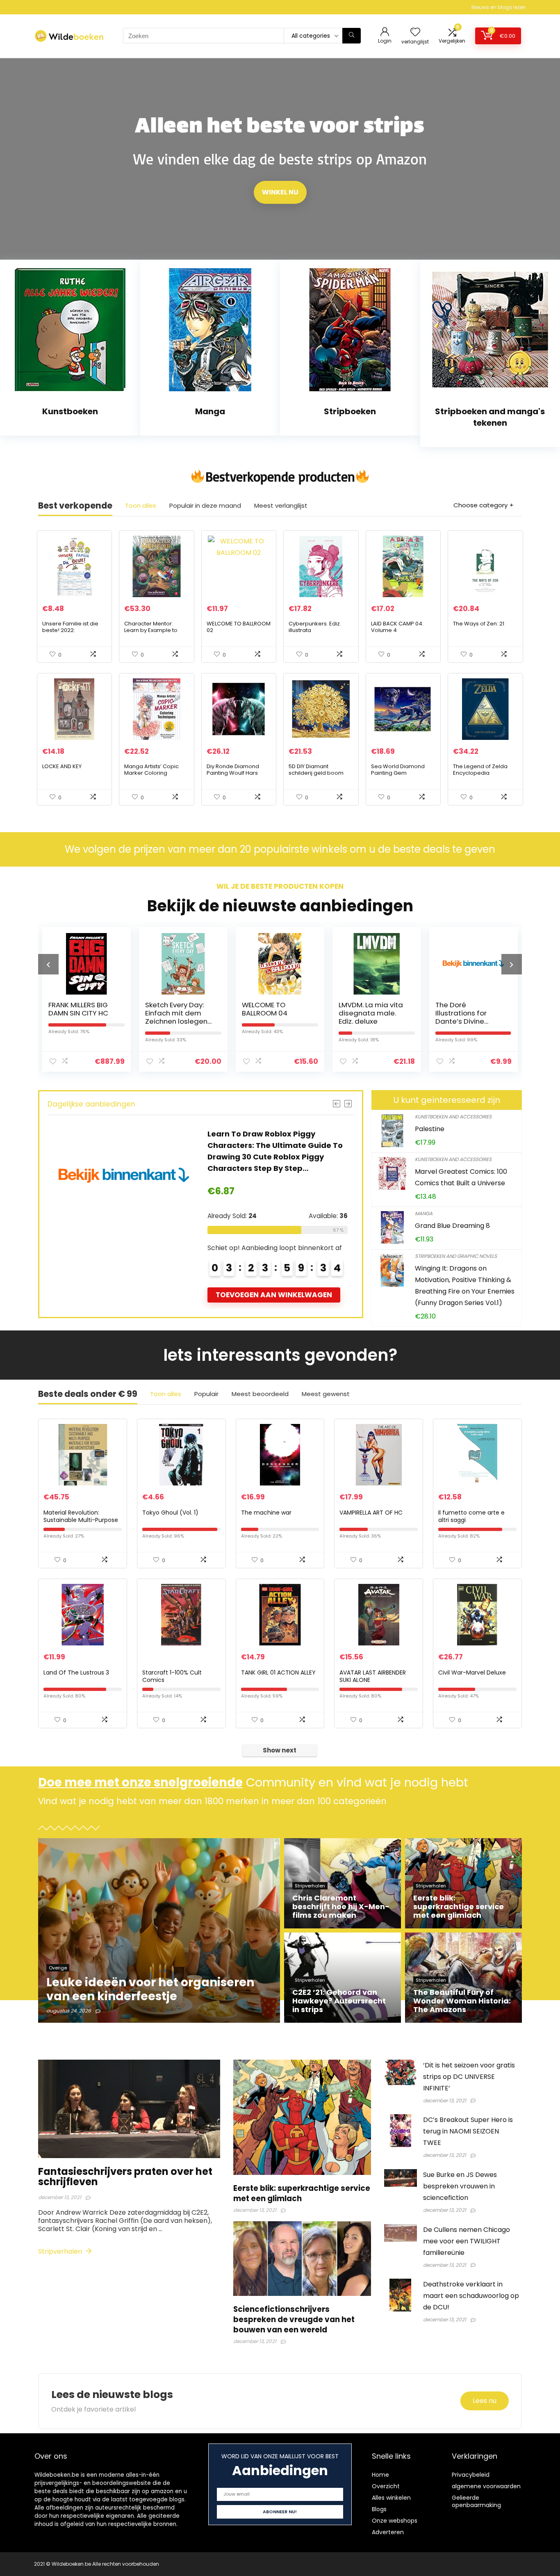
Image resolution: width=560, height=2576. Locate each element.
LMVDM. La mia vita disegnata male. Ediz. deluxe (274, 1013)
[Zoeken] (352, 36)
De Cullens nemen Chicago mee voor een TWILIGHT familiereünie (467, 2241)
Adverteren (388, 2532)
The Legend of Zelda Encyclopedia (480, 770)
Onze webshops (395, 2521)
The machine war (266, 1513)
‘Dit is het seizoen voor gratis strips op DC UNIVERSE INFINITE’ (469, 2077)
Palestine (430, 1129)
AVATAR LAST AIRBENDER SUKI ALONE (373, 1676)
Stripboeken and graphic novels (456, 1256)
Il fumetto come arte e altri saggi (471, 1516)
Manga (424, 1213)
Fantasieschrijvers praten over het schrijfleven (125, 2177)
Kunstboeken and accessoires (453, 1117)
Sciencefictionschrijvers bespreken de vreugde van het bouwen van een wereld (294, 2319)
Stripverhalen (61, 2251)
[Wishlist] (415, 33)
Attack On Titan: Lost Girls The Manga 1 (470, 1009)
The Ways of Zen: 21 (479, 624)
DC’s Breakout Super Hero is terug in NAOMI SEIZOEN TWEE (468, 2131)
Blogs (379, 2509)
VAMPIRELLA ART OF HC (371, 1513)
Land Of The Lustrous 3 (76, 1672)
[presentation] (48, 964)
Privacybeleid (471, 2475)
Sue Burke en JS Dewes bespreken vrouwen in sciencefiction (460, 2186)
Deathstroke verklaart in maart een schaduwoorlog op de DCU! (471, 2296)
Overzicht (386, 2486)
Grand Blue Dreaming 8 (452, 1226)
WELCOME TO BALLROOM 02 (239, 627)
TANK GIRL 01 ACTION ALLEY (278, 1672)
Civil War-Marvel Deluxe (472, 1672)
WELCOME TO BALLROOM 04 (168, 1009)
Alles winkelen (391, 2498)
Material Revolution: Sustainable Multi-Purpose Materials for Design (81, 1520)
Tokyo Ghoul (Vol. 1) (170, 1513)
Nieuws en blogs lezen (499, 7)
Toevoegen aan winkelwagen (274, 1295)
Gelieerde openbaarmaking (476, 2501)
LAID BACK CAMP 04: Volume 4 (397, 627)
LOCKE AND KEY (62, 766)
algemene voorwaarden (486, 2486)
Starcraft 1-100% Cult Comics (172, 1676)
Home (380, 2475)
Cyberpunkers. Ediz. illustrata (315, 627)
